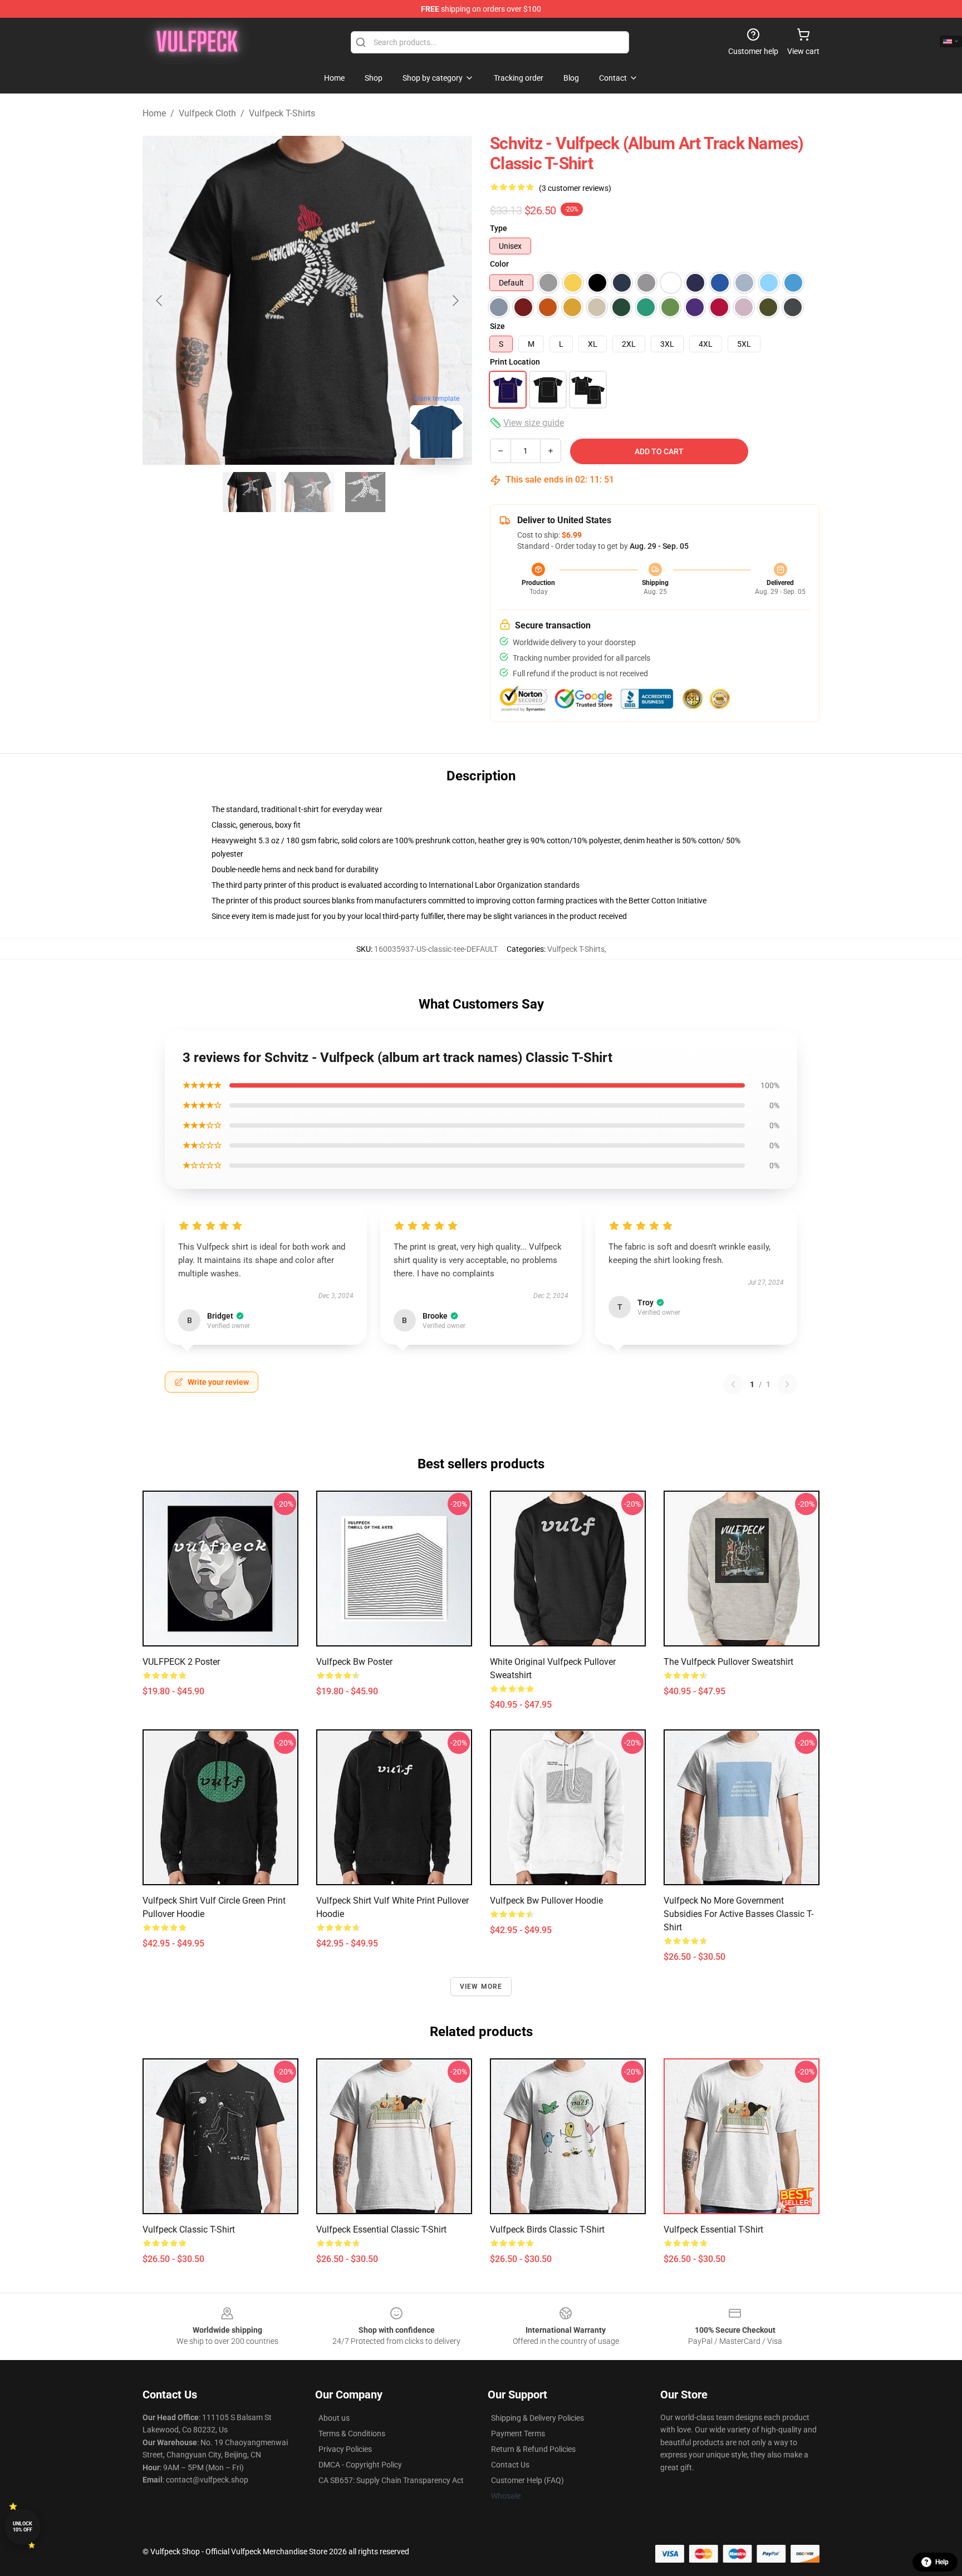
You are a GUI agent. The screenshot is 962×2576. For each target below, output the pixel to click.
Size (497, 326)
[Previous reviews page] (733, 1384)
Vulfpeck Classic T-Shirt (189, 2230)
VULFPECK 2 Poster (181, 1662)
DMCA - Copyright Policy (360, 2465)
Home (154, 113)
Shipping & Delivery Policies (538, 2418)
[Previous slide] (160, 301)
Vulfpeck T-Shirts (282, 113)
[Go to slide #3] (365, 492)
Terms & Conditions (352, 2434)
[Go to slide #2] (307, 492)
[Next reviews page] (787, 1384)
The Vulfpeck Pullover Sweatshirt (728, 1662)
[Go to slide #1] (249, 492)
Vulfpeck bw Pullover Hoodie (546, 1901)
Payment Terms (518, 2434)
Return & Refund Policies (533, 2449)
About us (334, 2418)
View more (481, 1987)
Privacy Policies (345, 2449)
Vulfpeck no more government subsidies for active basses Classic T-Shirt (738, 1914)
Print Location (515, 362)
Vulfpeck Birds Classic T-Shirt (547, 2230)
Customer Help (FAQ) (527, 2480)
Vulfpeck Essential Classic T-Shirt (381, 2230)
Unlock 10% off (23, 2527)
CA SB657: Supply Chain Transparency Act (391, 2480)
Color (499, 264)
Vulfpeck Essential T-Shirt (713, 2230)
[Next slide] (455, 301)
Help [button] (942, 2562)
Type (499, 228)
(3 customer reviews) (575, 188)
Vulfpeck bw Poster (354, 1662)
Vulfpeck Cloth (207, 113)
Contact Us (510, 2465)
